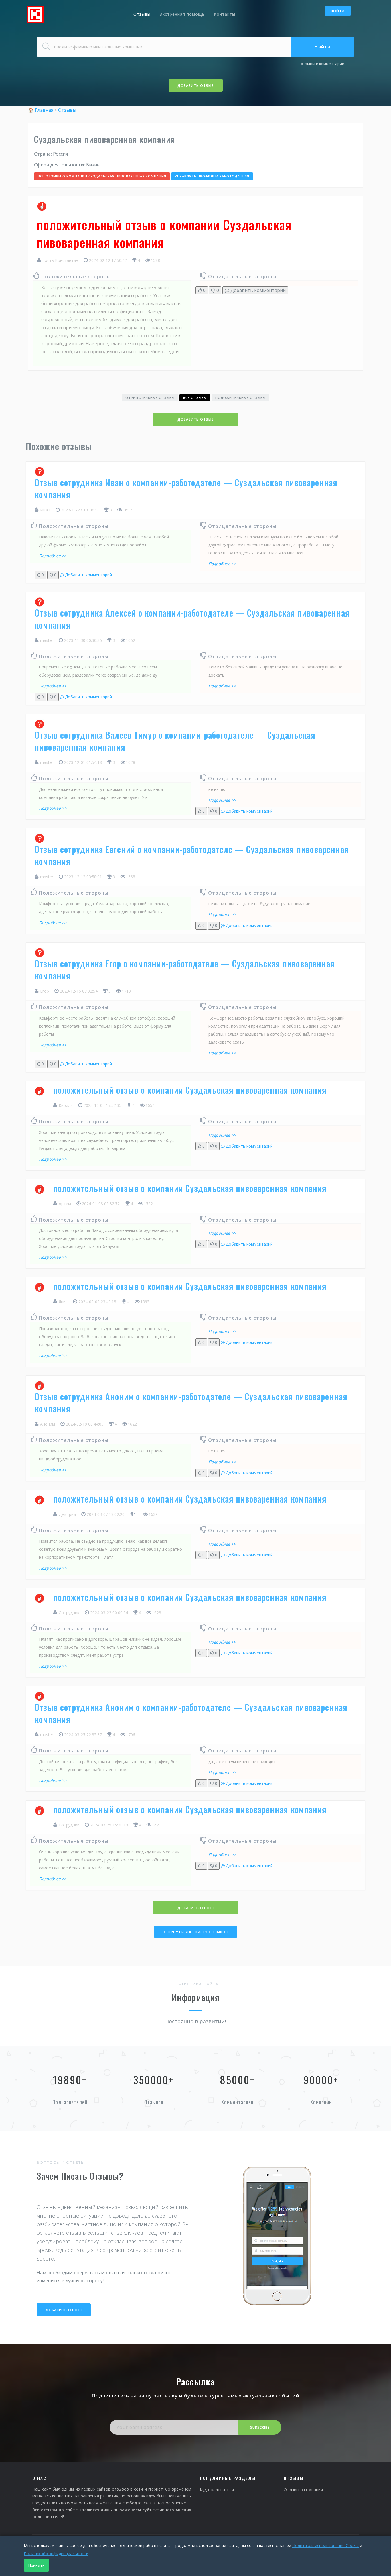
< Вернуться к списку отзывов (195, 1932)
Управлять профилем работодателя (212, 176)
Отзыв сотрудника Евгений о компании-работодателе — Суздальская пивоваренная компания (192, 855)
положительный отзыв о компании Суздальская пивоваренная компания (190, 1090)
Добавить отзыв (196, 86)
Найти (323, 47)
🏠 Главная (41, 110)
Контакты (225, 14)
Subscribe (260, 2427)
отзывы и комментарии (323, 64)
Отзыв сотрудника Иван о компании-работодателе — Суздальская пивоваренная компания (186, 488)
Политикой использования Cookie (325, 2545)
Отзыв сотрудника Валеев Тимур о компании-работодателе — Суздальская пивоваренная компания (175, 741)
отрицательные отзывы (150, 398)
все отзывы (195, 398)
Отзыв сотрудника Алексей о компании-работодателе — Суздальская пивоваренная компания (192, 619)
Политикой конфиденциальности (56, 2554)
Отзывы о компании (303, 2490)
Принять (36, 2565)
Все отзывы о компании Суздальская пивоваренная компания (102, 176)
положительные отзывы (240, 398)
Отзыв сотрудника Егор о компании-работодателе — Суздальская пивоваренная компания (185, 970)
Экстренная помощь (182, 14)
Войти (338, 11)
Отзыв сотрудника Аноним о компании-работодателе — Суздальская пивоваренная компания (191, 1402)
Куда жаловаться (217, 2490)
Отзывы (142, 14)
